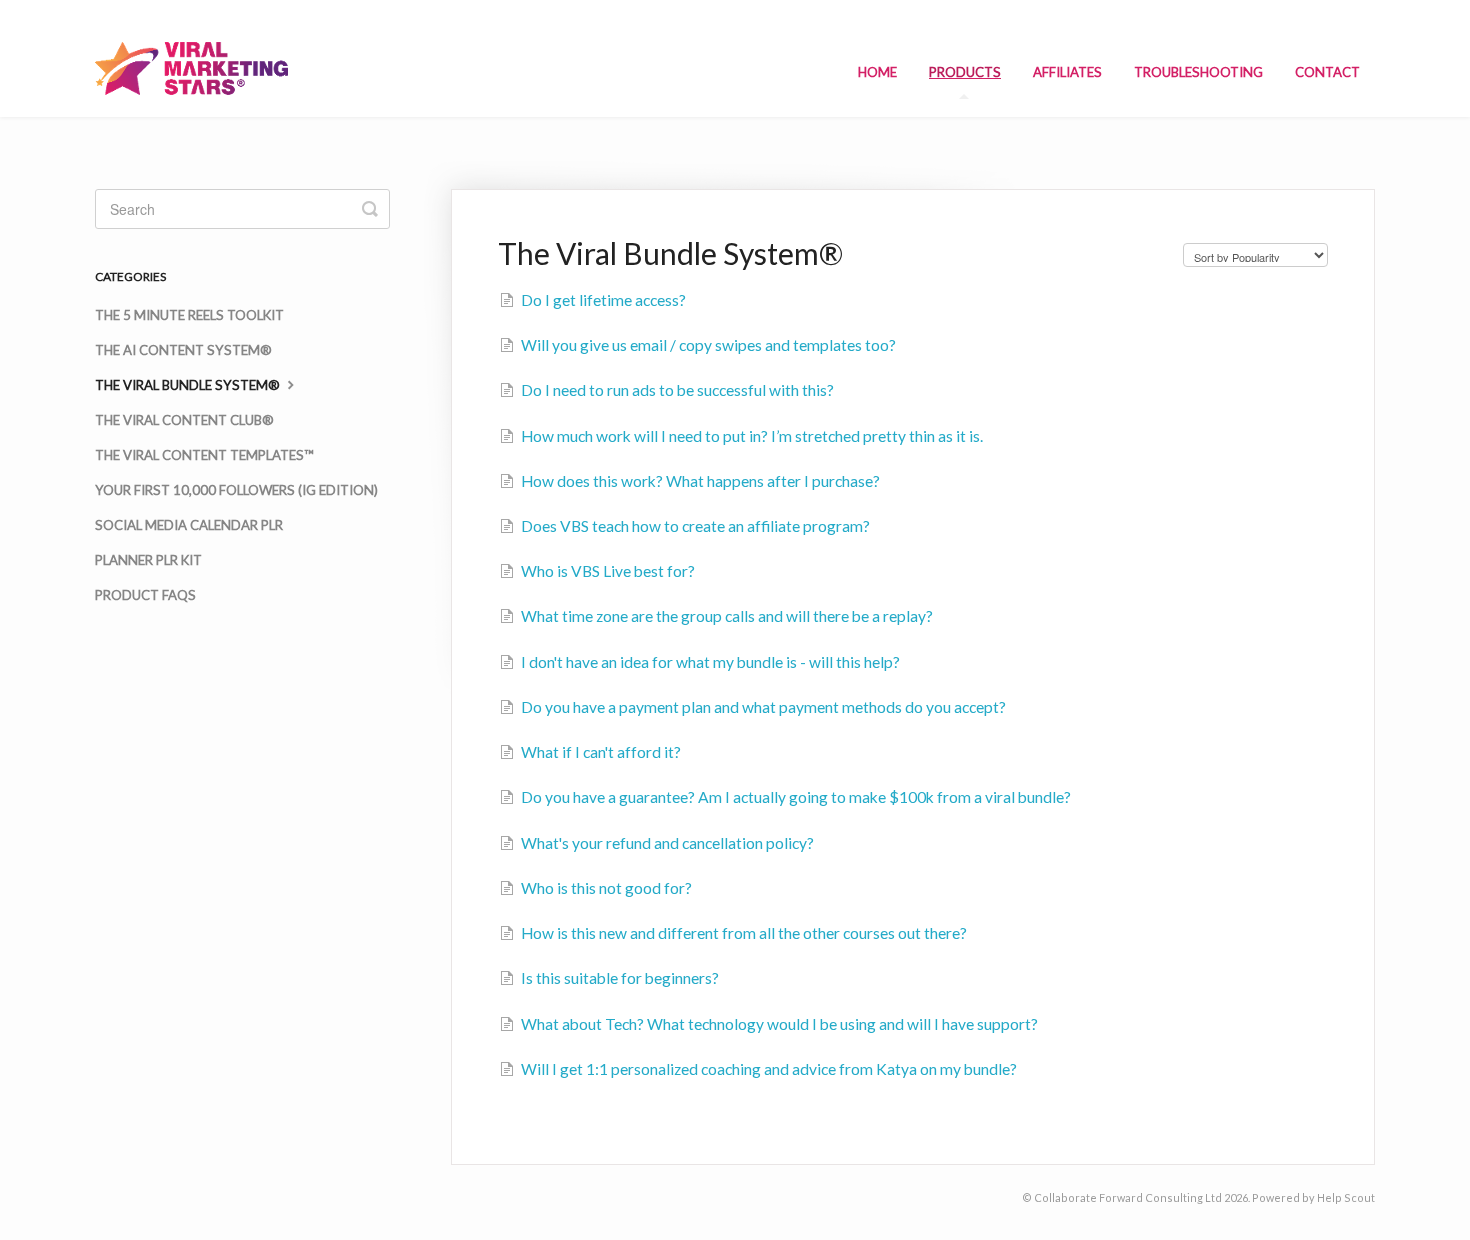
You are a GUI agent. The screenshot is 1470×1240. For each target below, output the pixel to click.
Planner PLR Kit (148, 560)
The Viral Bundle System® (189, 385)
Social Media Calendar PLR (189, 525)
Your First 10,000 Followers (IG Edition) (236, 490)
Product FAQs (145, 595)
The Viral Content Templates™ (204, 455)
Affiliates (1067, 72)
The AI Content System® (183, 350)
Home (877, 72)
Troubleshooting (1198, 72)
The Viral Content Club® (184, 420)
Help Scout (1346, 1197)
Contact (1327, 72)
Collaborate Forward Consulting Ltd (1128, 1197)
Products (965, 72)
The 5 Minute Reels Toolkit (189, 315)
